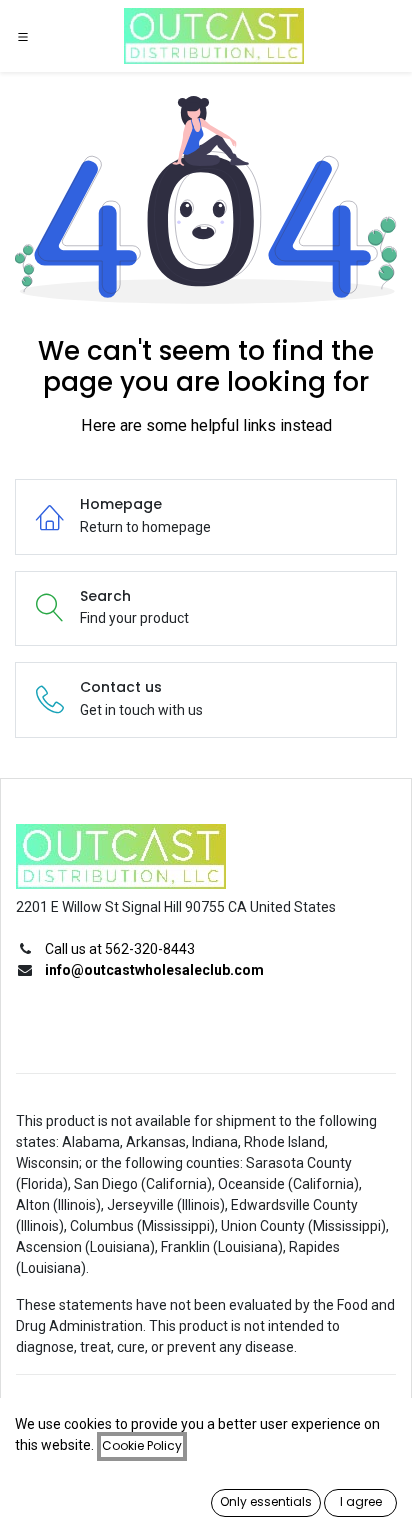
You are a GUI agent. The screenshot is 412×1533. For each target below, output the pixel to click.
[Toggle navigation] (23, 36)
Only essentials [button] (266, 1501)
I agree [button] (361, 1501)
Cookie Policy (142, 1445)
